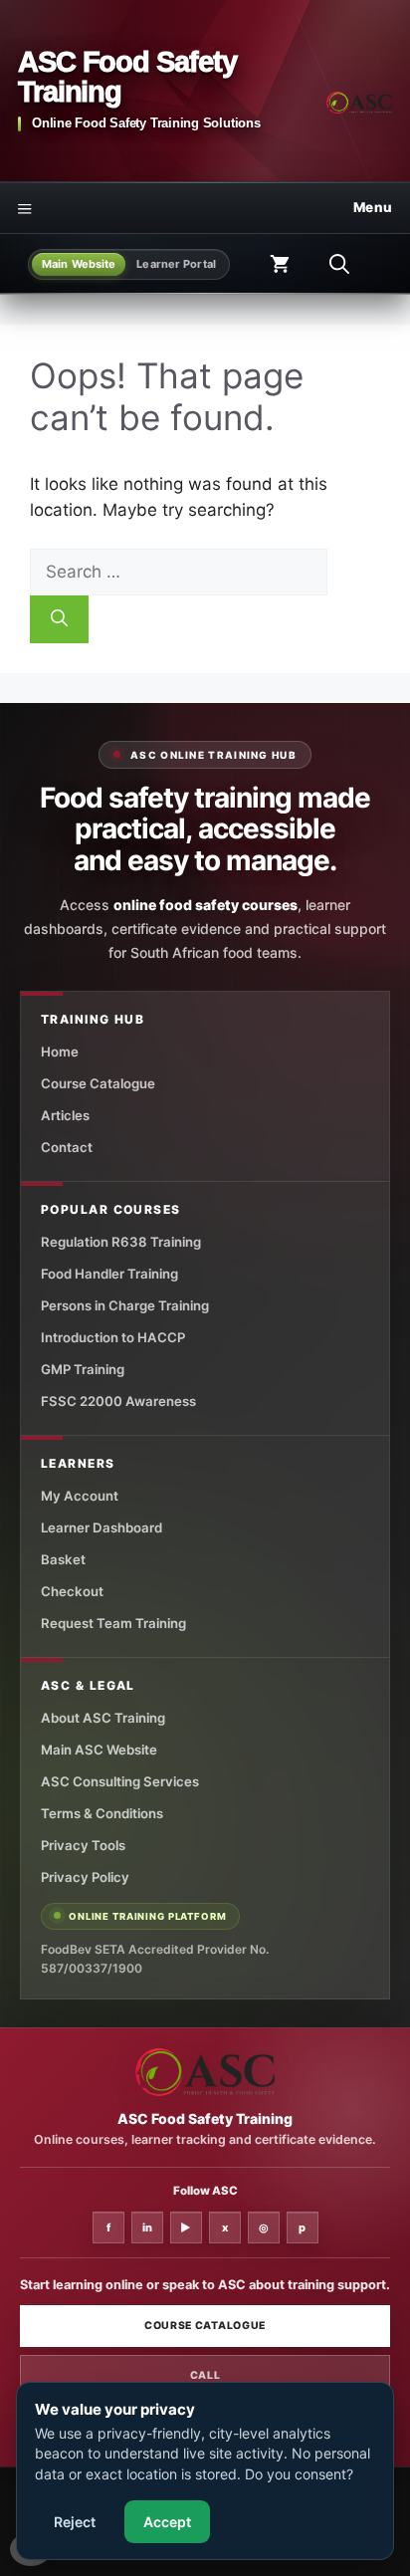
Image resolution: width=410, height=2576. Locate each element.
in (147, 2227)
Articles (65, 1115)
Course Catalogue (98, 1083)
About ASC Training (103, 1718)
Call (205, 2375)
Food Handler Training (109, 1274)
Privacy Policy (85, 1877)
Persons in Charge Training (125, 1305)
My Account (80, 1496)
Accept (167, 2522)
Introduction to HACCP (113, 1337)
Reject (75, 2522)
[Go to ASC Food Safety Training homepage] (359, 103)
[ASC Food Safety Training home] (205, 2072)
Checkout (72, 1591)
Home (60, 1052)
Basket (63, 1559)
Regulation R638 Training (121, 1242)
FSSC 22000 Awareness (118, 1401)
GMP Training (83, 1369)
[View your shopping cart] (280, 264)
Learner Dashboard (102, 1527)
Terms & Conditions (102, 1813)
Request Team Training (113, 1623)
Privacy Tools (83, 1845)
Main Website (79, 264)
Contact (67, 1147)
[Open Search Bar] (339, 264)
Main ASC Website (99, 1750)
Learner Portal (176, 264)
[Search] (59, 619)
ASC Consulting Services (120, 1781)
